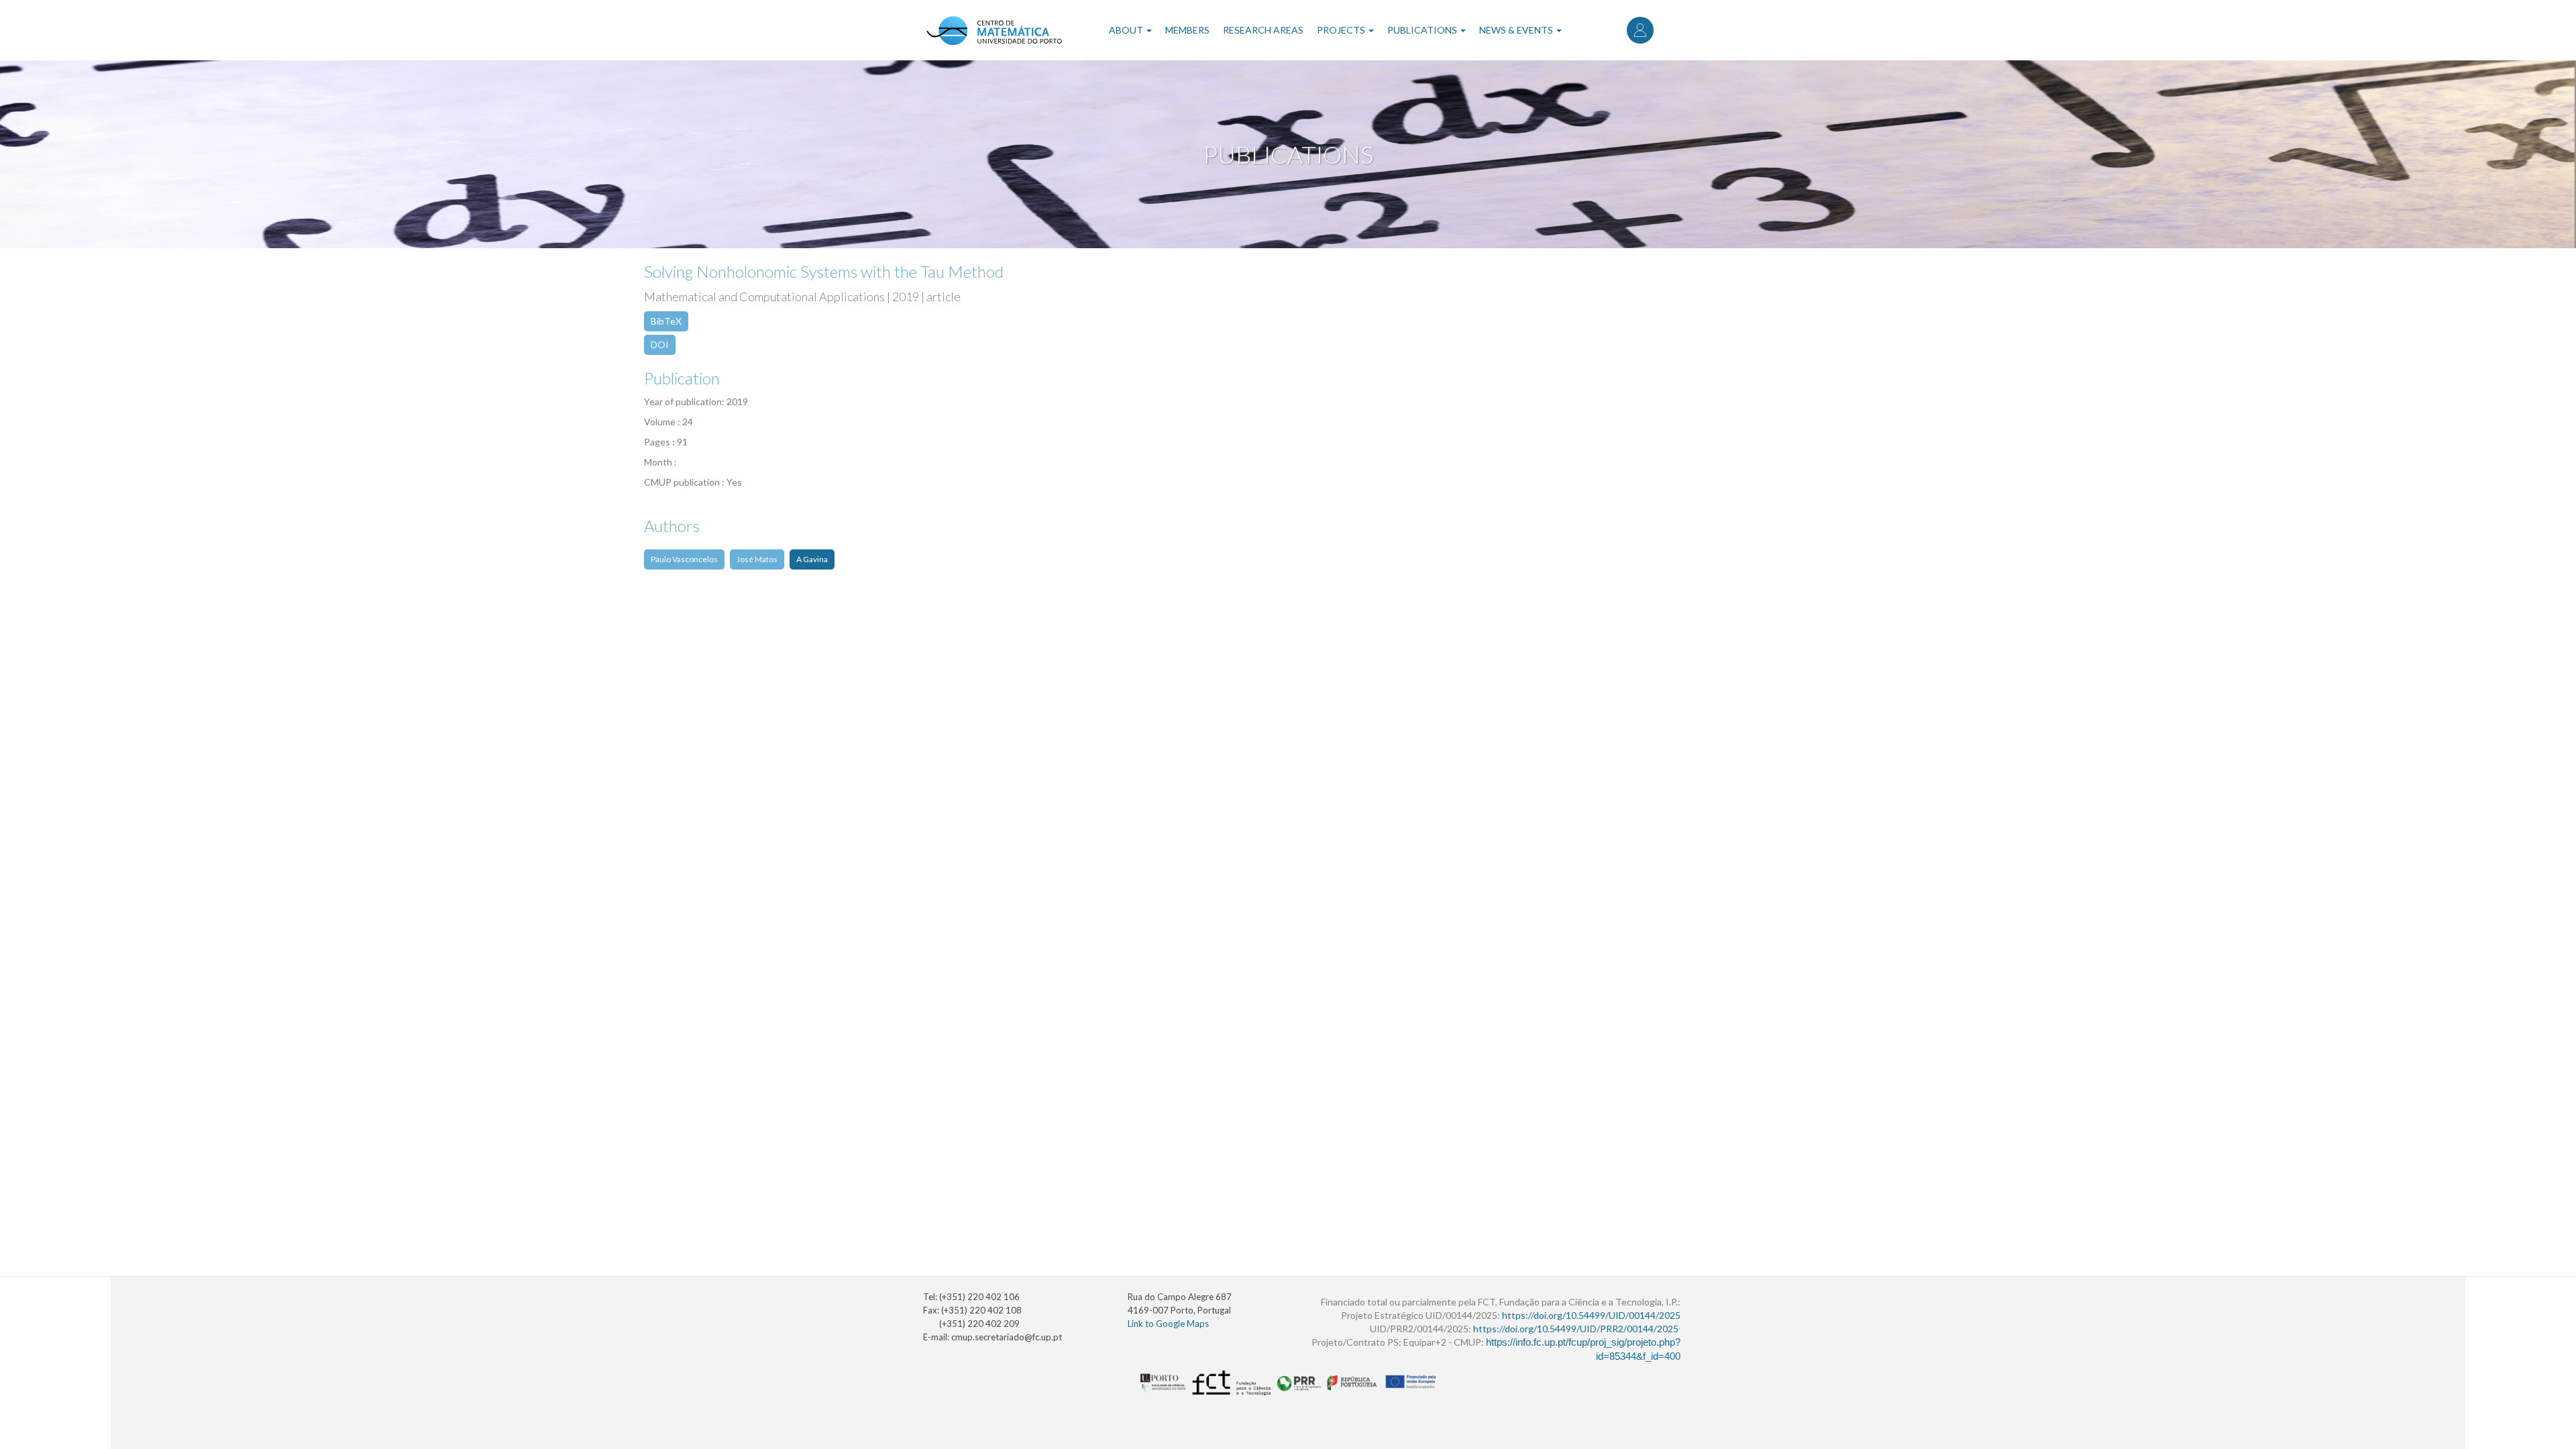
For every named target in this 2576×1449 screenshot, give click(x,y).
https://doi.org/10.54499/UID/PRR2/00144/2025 (1576, 1329)
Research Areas (1263, 30)
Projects (1342, 30)
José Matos (757, 559)
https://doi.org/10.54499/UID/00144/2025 (1591, 1315)
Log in (1640, 30)
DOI (660, 344)
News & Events (1517, 30)
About (1127, 30)
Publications (1423, 30)
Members (1187, 30)
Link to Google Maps (1168, 1324)
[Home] (994, 30)
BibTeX (666, 321)
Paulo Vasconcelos (684, 559)
